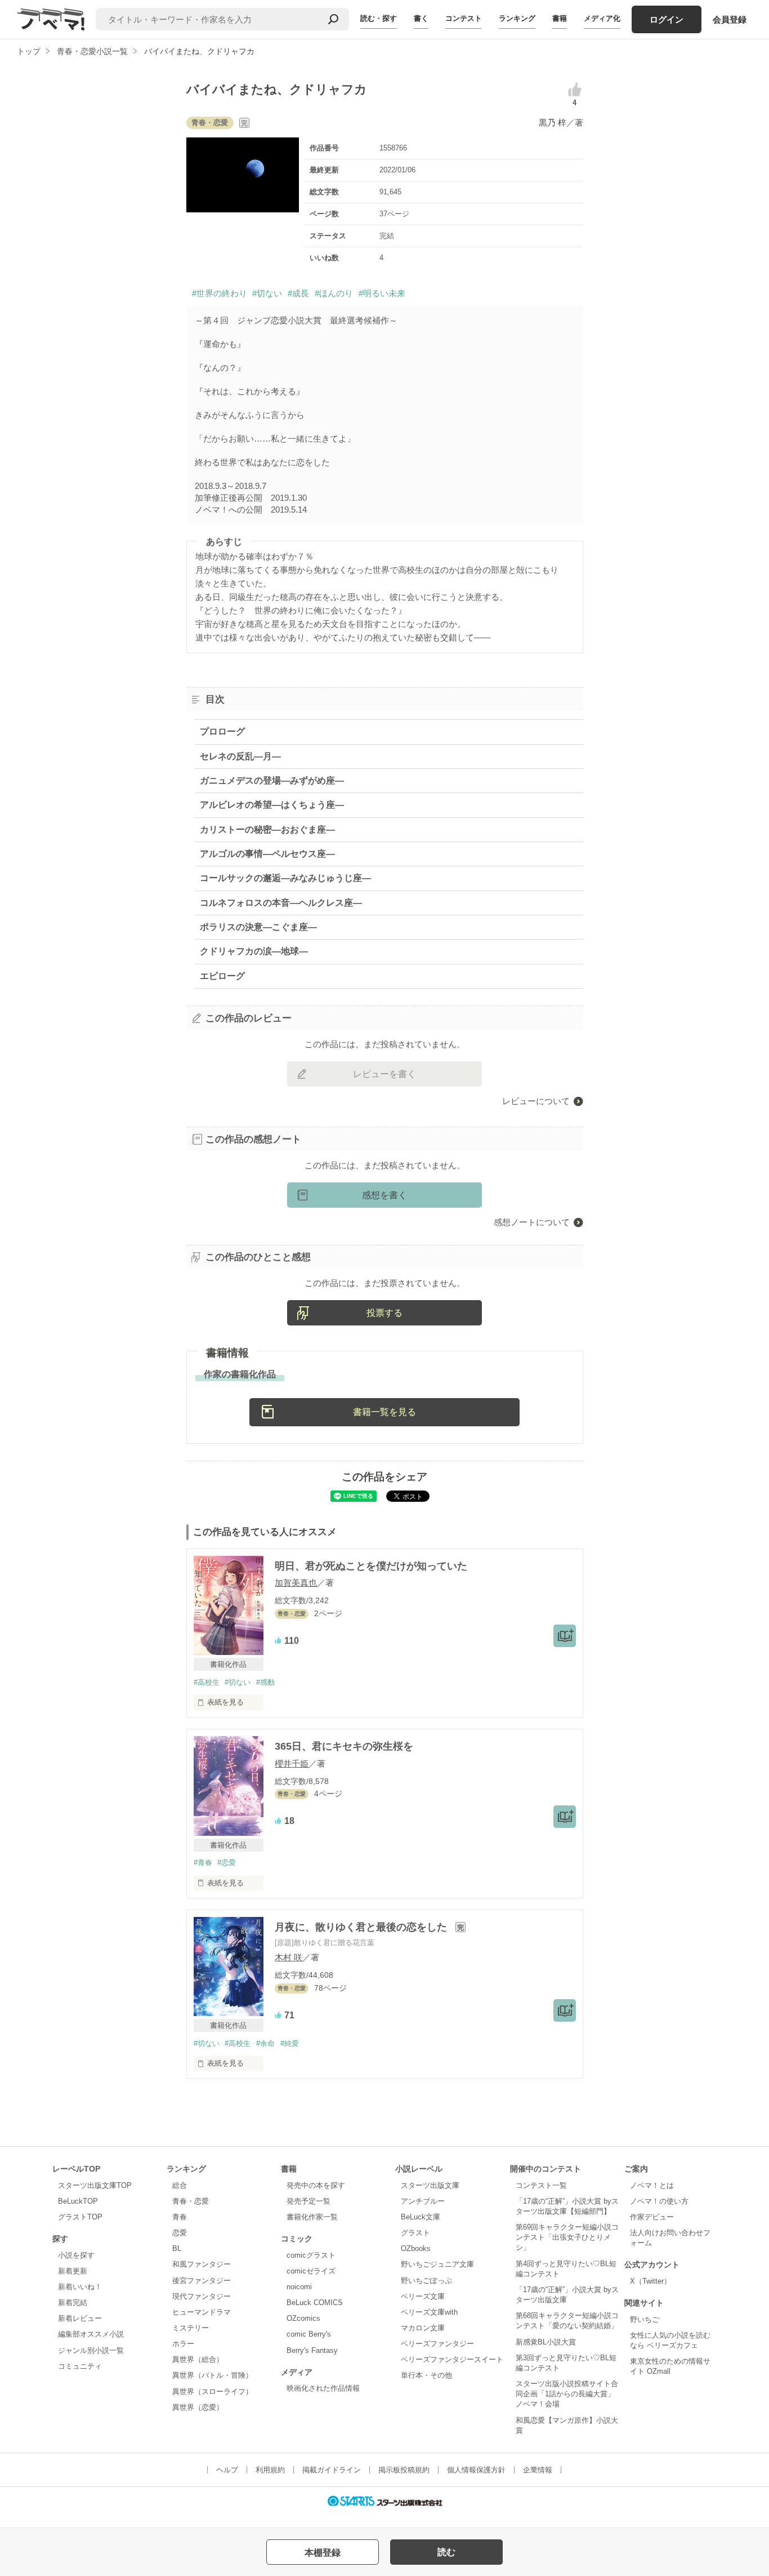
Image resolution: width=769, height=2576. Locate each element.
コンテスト (464, 18)
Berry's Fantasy (312, 2350)
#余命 (265, 2043)
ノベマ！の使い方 (659, 2201)
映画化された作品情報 (323, 2388)
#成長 (298, 293)
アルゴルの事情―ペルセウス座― (267, 854)
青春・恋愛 (191, 2201)
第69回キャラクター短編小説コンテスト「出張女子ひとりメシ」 (567, 2237)
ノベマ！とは (652, 2185)
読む (446, 2552)
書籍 (560, 18)
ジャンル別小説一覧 (91, 2350)
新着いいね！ (80, 2287)
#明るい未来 (382, 293)
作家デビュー (652, 2217)
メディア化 (602, 18)
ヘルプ (227, 2470)
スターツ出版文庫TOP (95, 2185)
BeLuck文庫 (421, 2217)
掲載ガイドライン (332, 2470)
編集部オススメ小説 (91, 2334)
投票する (384, 1313)
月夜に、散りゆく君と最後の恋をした (362, 1927)
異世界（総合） (198, 2359)
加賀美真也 (296, 1583)
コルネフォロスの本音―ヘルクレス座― (281, 903)
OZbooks (416, 2248)
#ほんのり (334, 293)
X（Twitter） (650, 2281)
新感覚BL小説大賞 (546, 2342)
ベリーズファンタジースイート (452, 2359)
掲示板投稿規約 (404, 2470)
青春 (180, 2217)
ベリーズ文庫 (423, 2296)
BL (177, 2248)
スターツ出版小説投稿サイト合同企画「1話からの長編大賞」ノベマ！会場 (567, 2394)
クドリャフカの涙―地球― (254, 951)
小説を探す (76, 2255)
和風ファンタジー (202, 2264)
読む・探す (379, 18)
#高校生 (207, 1682)
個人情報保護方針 (476, 2470)
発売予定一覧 (309, 2201)
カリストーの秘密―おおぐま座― (267, 829)
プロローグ (222, 731)
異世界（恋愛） (198, 2407)
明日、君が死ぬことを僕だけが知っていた (371, 1566)
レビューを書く (384, 1074)
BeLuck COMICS (315, 2303)
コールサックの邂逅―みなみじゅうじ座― (285, 878)
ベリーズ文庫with (429, 2312)
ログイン (667, 19)
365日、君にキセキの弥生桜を (344, 1746)
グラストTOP (80, 2217)
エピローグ (222, 976)
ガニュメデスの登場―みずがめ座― (272, 780)
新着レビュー (80, 2318)
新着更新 (73, 2271)
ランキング (517, 18)
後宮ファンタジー (202, 2281)
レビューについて (536, 1101)
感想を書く (384, 1195)
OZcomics (303, 2318)
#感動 (265, 1682)
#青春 (203, 1863)
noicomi (299, 2287)
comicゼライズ (311, 2271)
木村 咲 (289, 1957)
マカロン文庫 (423, 2328)
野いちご (645, 2319)
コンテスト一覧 (541, 2185)
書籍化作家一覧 (312, 2217)
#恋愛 (227, 1863)
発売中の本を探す (316, 2185)
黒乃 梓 (553, 123)
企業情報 (538, 2470)
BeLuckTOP (78, 2201)
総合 (180, 2185)
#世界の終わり (220, 293)
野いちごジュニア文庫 (437, 2264)
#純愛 (290, 2043)
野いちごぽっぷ (426, 2281)
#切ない (267, 293)
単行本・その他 (426, 2375)
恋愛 (180, 2233)
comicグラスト (311, 2255)
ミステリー (191, 2328)
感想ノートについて (532, 1222)
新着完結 (73, 2303)
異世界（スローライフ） (213, 2392)
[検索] (333, 19)
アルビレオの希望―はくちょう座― (272, 805)
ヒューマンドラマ (202, 2312)
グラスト (415, 2233)
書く (421, 18)
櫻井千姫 (292, 1763)
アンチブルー (423, 2201)
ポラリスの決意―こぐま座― (258, 927)
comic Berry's (309, 2334)
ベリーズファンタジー (437, 2344)
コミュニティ (80, 2366)
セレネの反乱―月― (240, 756)
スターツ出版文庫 (430, 2185)
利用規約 (270, 2470)
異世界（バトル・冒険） (213, 2375)
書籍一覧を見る (384, 1412)
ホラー (183, 2344)
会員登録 (730, 19)
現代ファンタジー (202, 2296)
